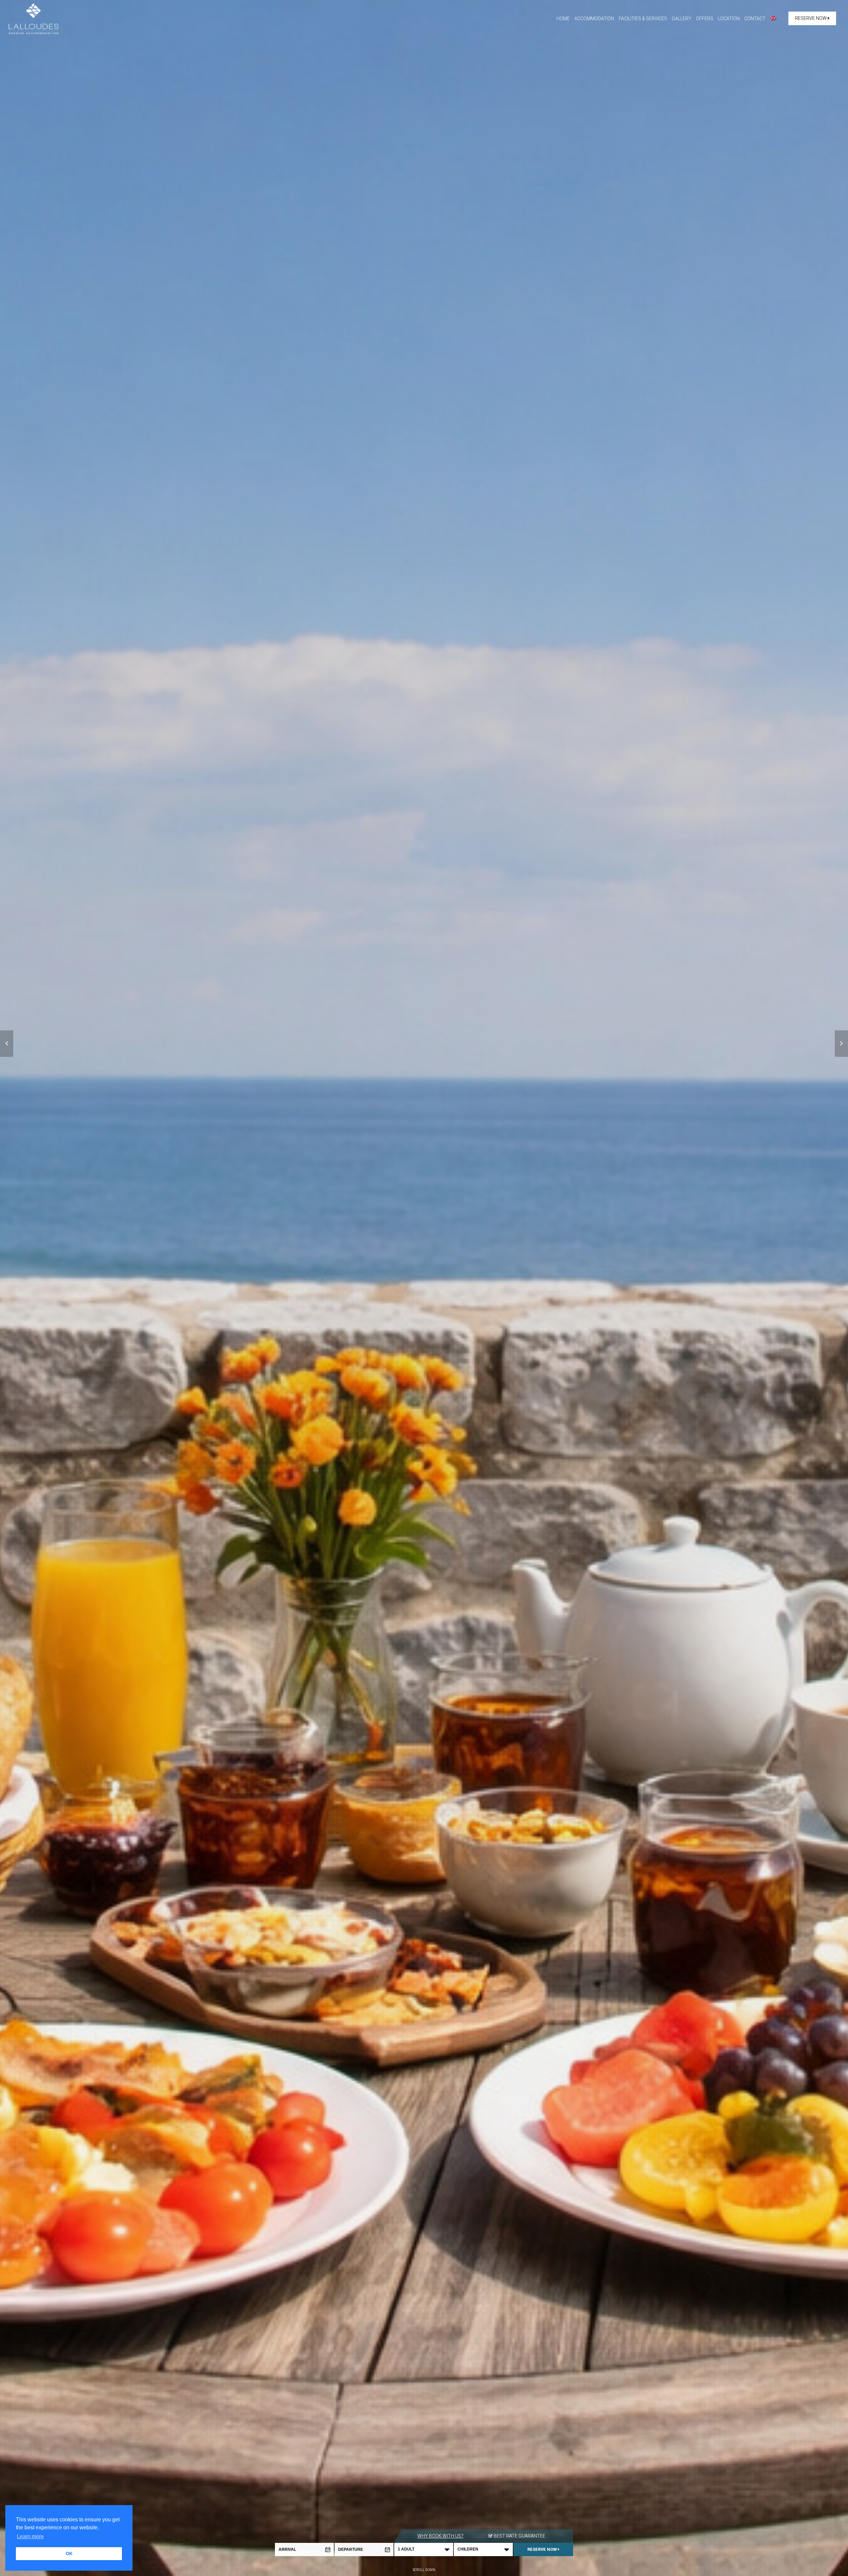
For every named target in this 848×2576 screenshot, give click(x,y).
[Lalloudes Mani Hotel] (33, 18)
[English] (773, 19)
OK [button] (69, 2553)
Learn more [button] (30, 2536)
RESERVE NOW (811, 18)
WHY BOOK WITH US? (440, 2536)
